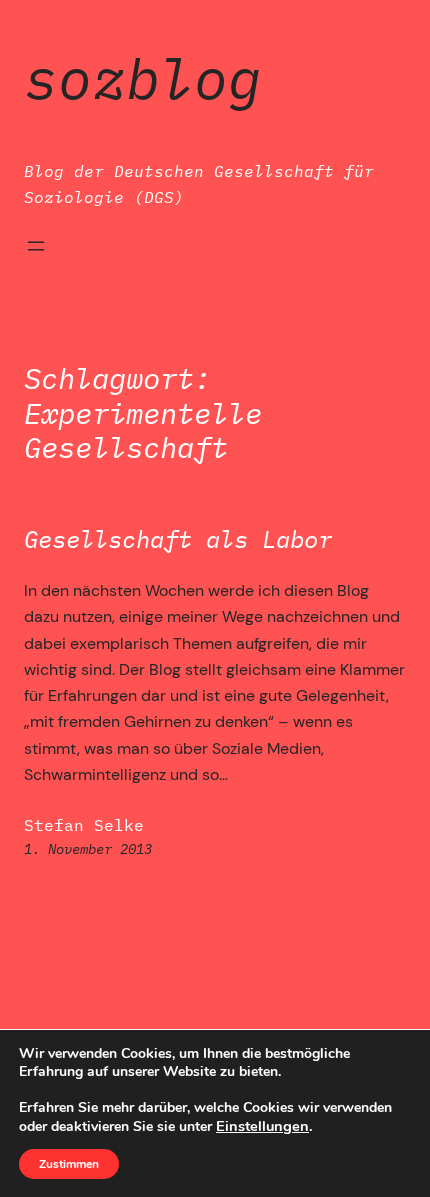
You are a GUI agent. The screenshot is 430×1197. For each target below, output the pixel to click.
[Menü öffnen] (36, 246)
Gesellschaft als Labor (178, 539)
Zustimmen (69, 1164)
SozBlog (143, 78)
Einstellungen (262, 1126)
